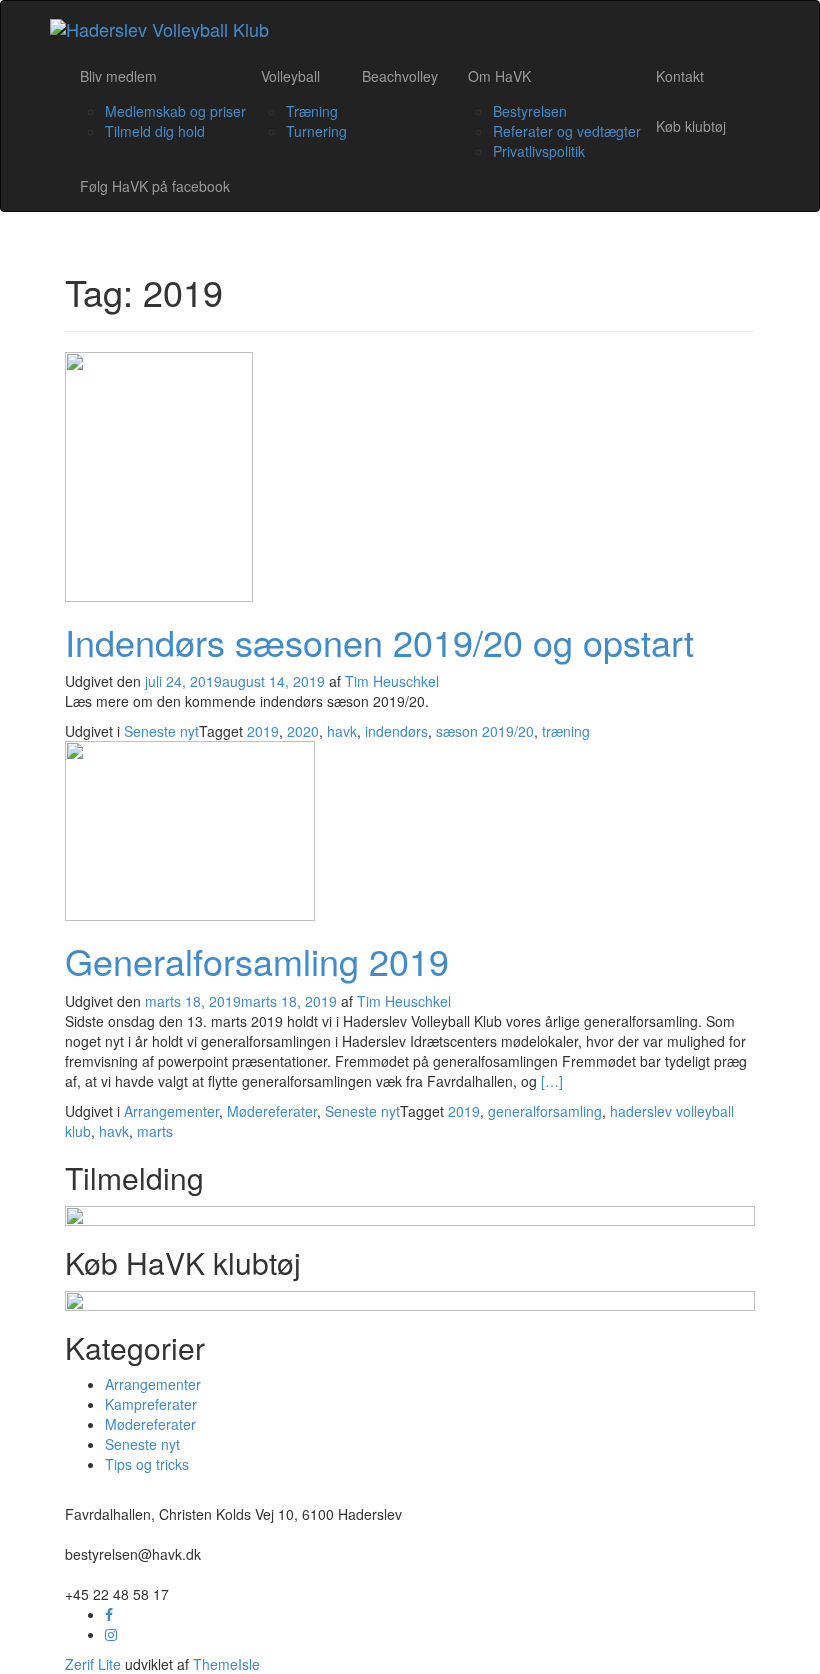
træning (566, 731)
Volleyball (290, 76)
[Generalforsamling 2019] (190, 829)
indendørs (396, 731)
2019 (263, 731)
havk (342, 731)
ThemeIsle (226, 1664)
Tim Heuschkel (392, 681)
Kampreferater (151, 1404)
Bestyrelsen (530, 111)
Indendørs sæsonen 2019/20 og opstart (379, 641)
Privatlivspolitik (539, 151)
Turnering (316, 131)
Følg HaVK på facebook (155, 186)
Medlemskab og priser (175, 111)
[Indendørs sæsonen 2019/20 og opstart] (159, 474)
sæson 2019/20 (485, 731)
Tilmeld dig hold (155, 131)
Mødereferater (272, 1111)
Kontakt (680, 76)
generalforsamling (545, 1111)
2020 (303, 731)
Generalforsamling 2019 (257, 960)
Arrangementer (171, 1111)
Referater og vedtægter (567, 131)
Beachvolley (400, 76)
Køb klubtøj (691, 126)
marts (155, 1131)
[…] (552, 1081)
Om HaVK (499, 76)
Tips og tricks (147, 1464)
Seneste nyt (161, 731)
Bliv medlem (118, 76)
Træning (312, 111)
